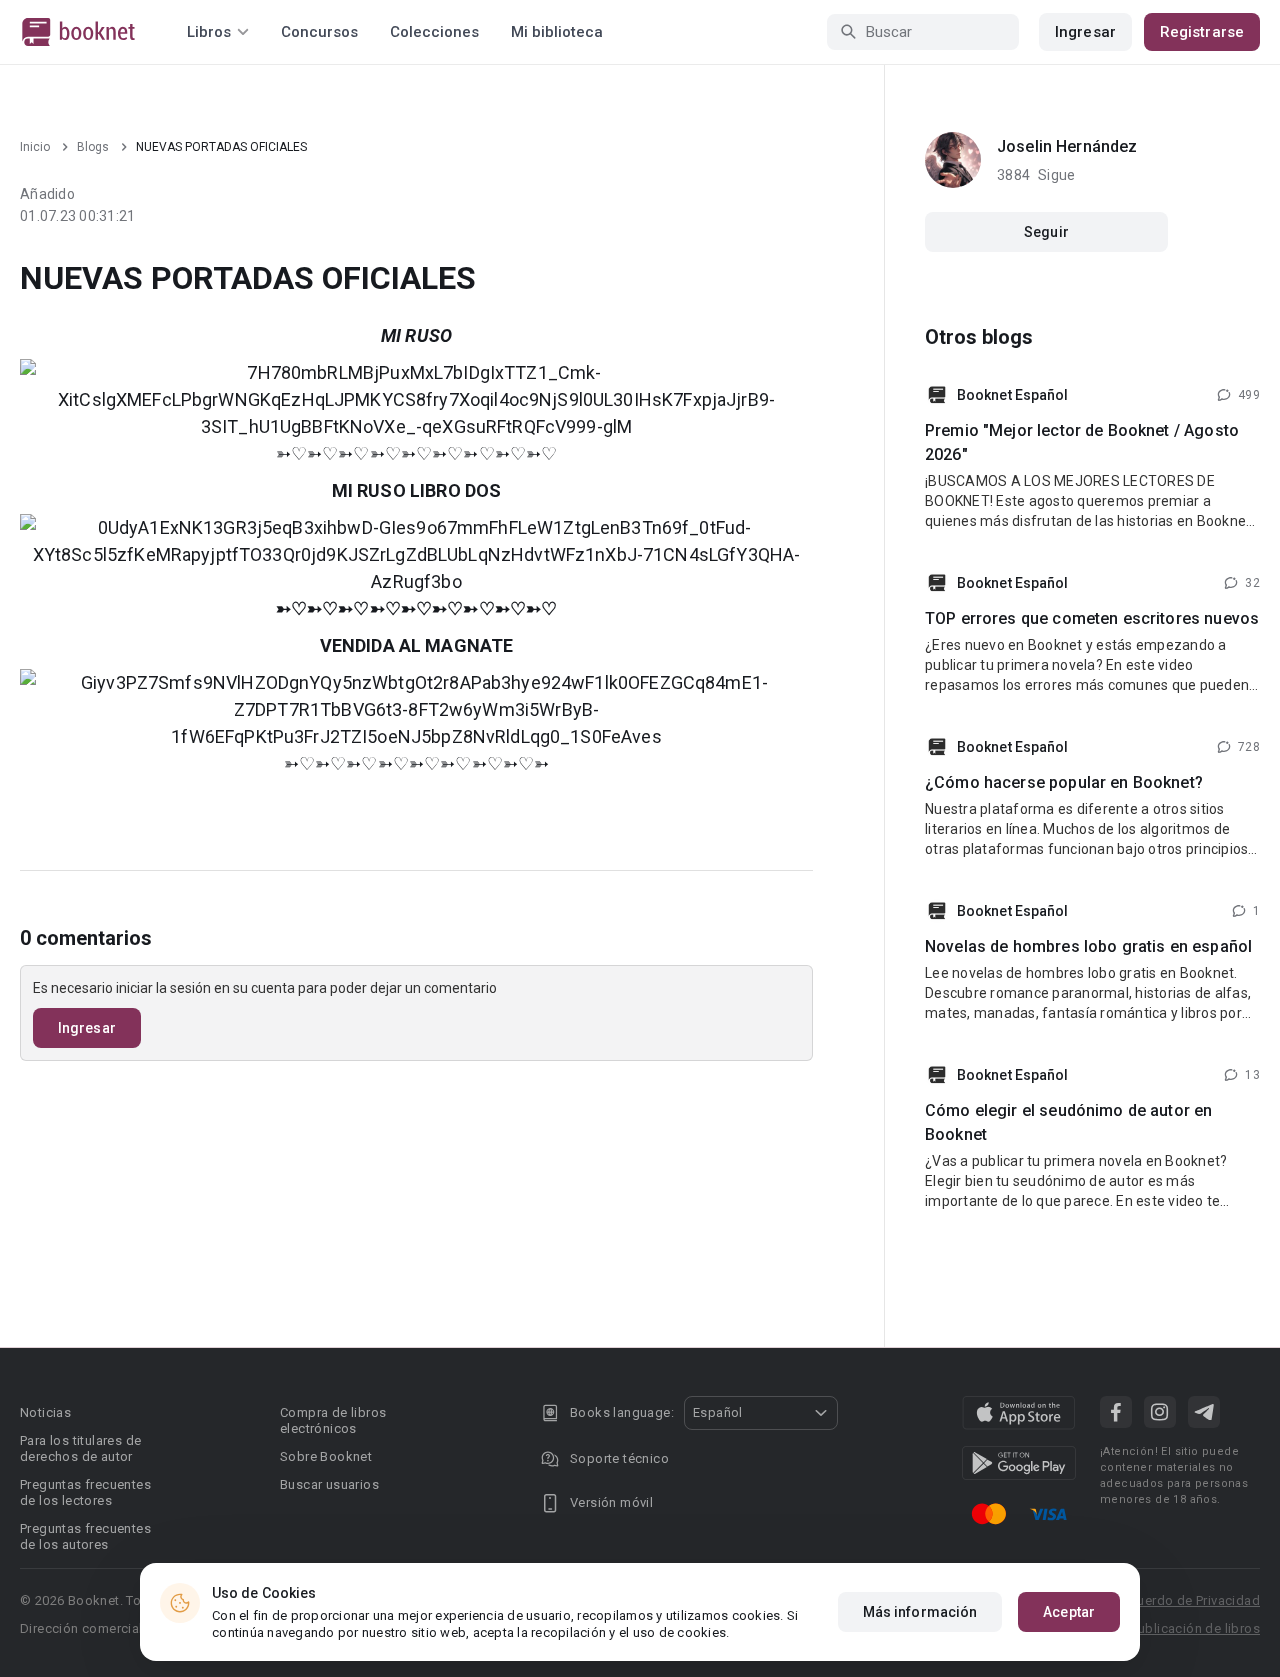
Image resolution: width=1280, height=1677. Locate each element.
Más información (920, 1612)
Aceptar (1069, 1612)
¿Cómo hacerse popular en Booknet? (1064, 782)
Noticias (45, 1412)
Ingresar (1085, 32)
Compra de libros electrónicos (333, 1420)
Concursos (319, 32)
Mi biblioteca (557, 32)
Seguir (1046, 232)
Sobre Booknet (326, 1456)
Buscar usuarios (329, 1484)
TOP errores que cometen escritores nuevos (1092, 618)
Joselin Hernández (1067, 146)
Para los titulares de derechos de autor (80, 1448)
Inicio (35, 147)
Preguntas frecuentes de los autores (85, 1536)
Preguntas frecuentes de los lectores (85, 1492)
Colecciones (434, 32)
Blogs (93, 147)
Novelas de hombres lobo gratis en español (1088, 946)
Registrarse (1202, 32)
